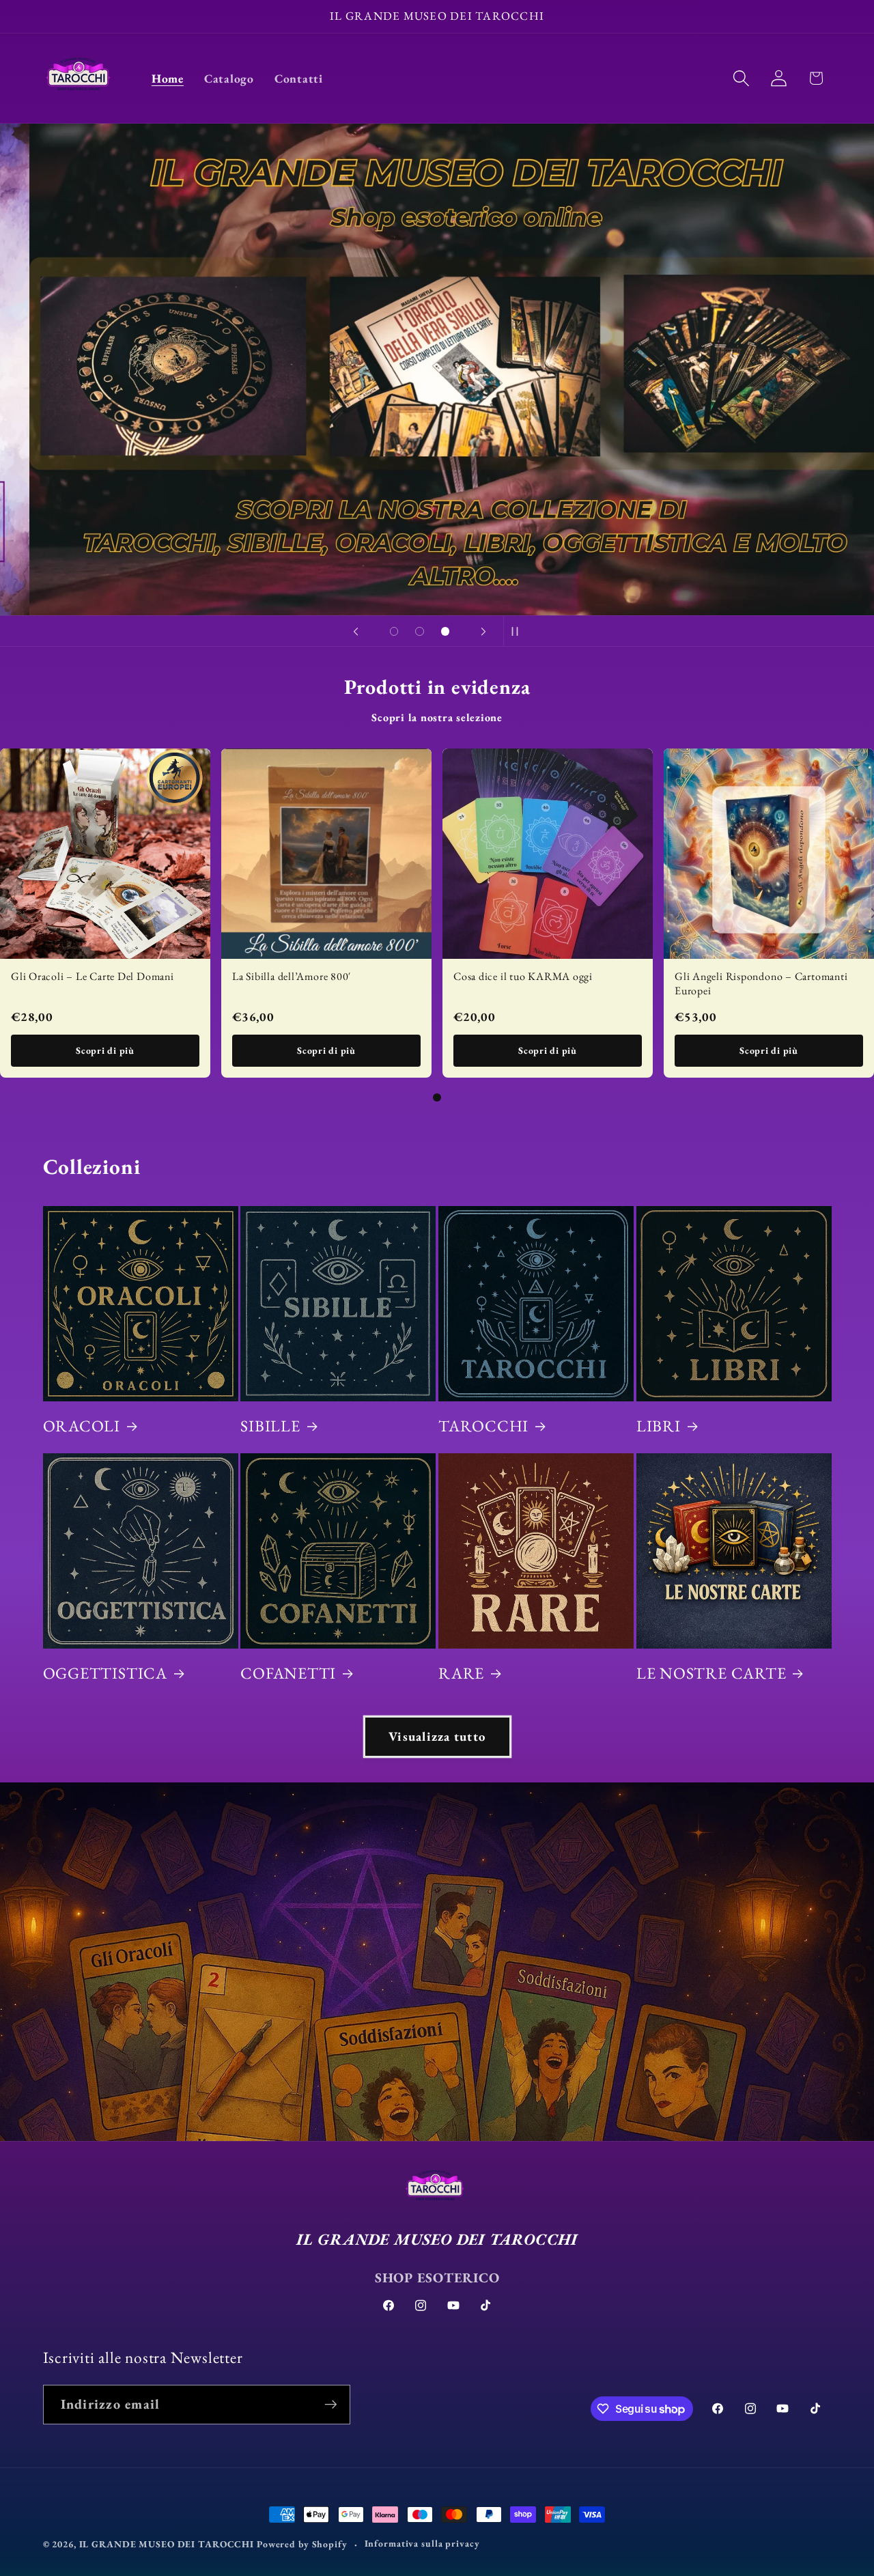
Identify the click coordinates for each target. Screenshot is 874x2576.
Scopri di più (105, 1050)
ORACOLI (82, 1426)
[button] (741, 78)
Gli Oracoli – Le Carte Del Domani (93, 976)
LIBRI (659, 1426)
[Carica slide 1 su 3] (394, 632)
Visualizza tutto (437, 1736)
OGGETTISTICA (105, 1673)
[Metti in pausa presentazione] (518, 631)
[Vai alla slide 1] (437, 1097)
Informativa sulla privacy (422, 2543)
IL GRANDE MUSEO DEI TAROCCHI (168, 2544)
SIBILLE (270, 1426)
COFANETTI (288, 1673)
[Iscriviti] (331, 2405)
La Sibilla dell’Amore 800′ (292, 976)
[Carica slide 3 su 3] (445, 632)
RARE (461, 1673)
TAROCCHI (483, 1426)
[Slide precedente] (356, 631)
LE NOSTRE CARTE (711, 1673)
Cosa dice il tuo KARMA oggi (523, 976)
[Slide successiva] (483, 631)
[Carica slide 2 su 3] (420, 632)
